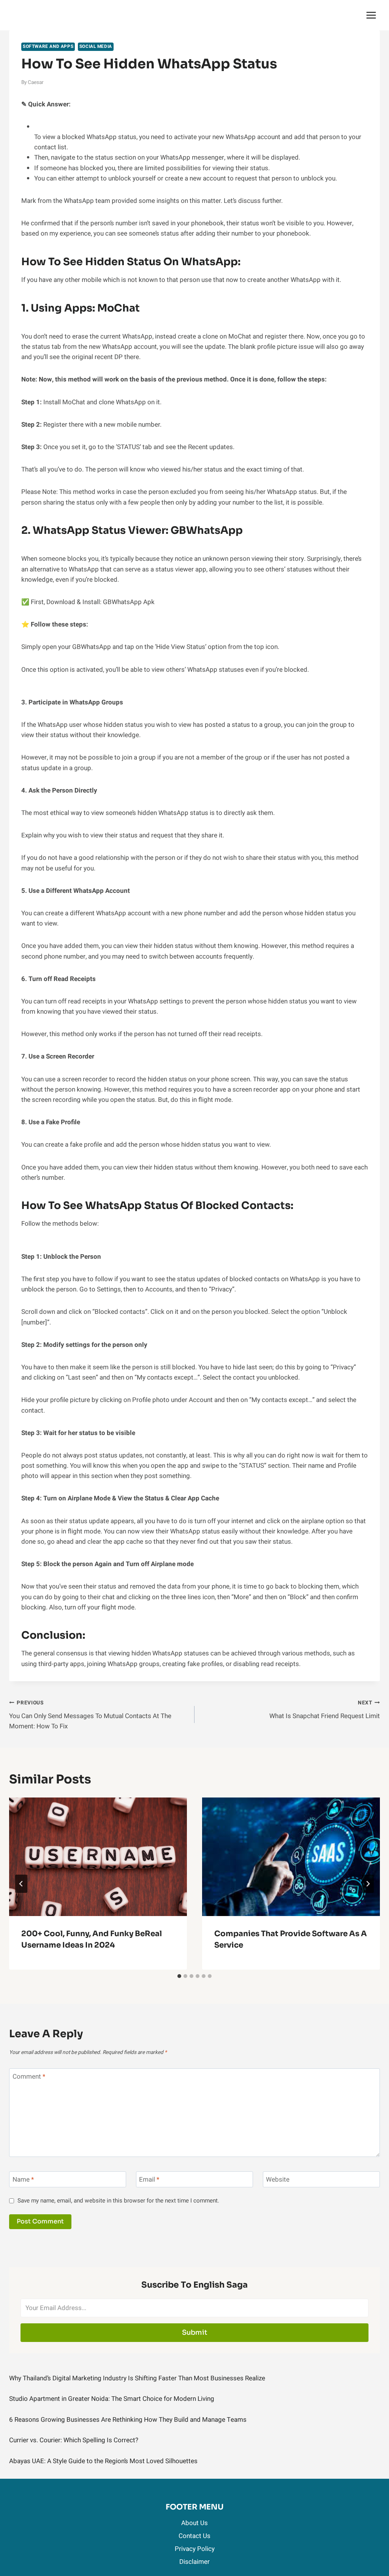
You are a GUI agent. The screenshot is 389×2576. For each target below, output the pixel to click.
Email (149, 2180)
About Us (194, 2523)
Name (23, 2180)
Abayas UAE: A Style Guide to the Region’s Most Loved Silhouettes (103, 2461)
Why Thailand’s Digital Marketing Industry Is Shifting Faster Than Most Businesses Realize (137, 2378)
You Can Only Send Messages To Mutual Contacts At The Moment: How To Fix (90, 1715)
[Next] (368, 1884)
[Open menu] (371, 15)
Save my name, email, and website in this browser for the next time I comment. (118, 2201)
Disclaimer (194, 2562)
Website (278, 2180)
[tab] (179, 1976)
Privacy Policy (195, 2549)
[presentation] (98, 1857)
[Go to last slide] (21, 1884)
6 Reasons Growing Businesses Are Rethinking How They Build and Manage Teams (128, 2420)
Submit (195, 2332)
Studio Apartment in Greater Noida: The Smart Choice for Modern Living (112, 2399)
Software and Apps (48, 47)
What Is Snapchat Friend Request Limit (325, 1710)
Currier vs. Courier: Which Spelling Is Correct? (74, 2440)
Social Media (96, 47)
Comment (29, 2077)
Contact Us (194, 2536)
